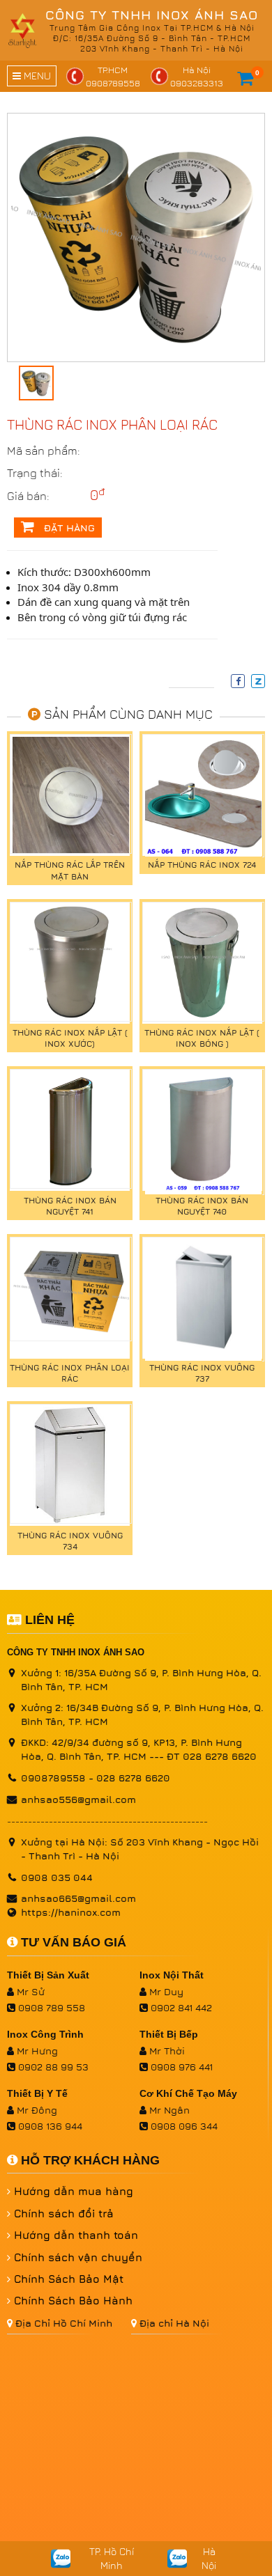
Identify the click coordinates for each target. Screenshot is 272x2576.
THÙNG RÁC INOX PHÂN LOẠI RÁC (70, 1373)
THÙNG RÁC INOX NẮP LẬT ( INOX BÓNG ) (202, 1038)
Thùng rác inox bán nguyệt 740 (202, 1206)
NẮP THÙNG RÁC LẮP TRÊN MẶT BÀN (70, 870)
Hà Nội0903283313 (197, 76)
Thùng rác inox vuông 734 (70, 1541)
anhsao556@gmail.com (78, 1799)
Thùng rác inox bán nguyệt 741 (70, 1206)
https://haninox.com (71, 1912)
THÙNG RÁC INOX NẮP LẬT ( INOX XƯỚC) (70, 1038)
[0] (245, 78)
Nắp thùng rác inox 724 (202, 865)
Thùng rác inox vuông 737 (202, 1373)
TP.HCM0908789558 (113, 76)
